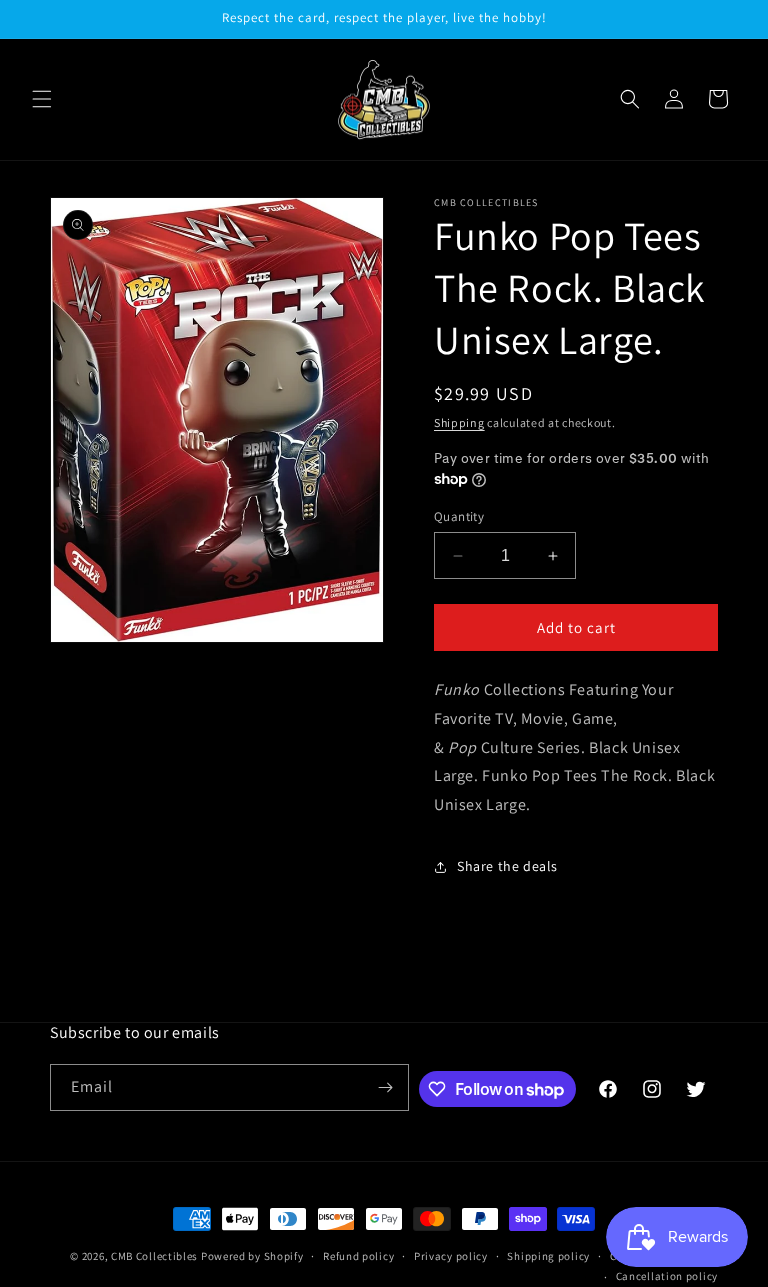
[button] (42, 99)
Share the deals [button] (507, 866)
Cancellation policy (667, 1276)
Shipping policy (548, 1256)
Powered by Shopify (252, 1256)
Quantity (459, 516)
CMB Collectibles (156, 1256)
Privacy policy (451, 1256)
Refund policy (358, 1256)
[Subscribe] (386, 1087)
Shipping (459, 422)
